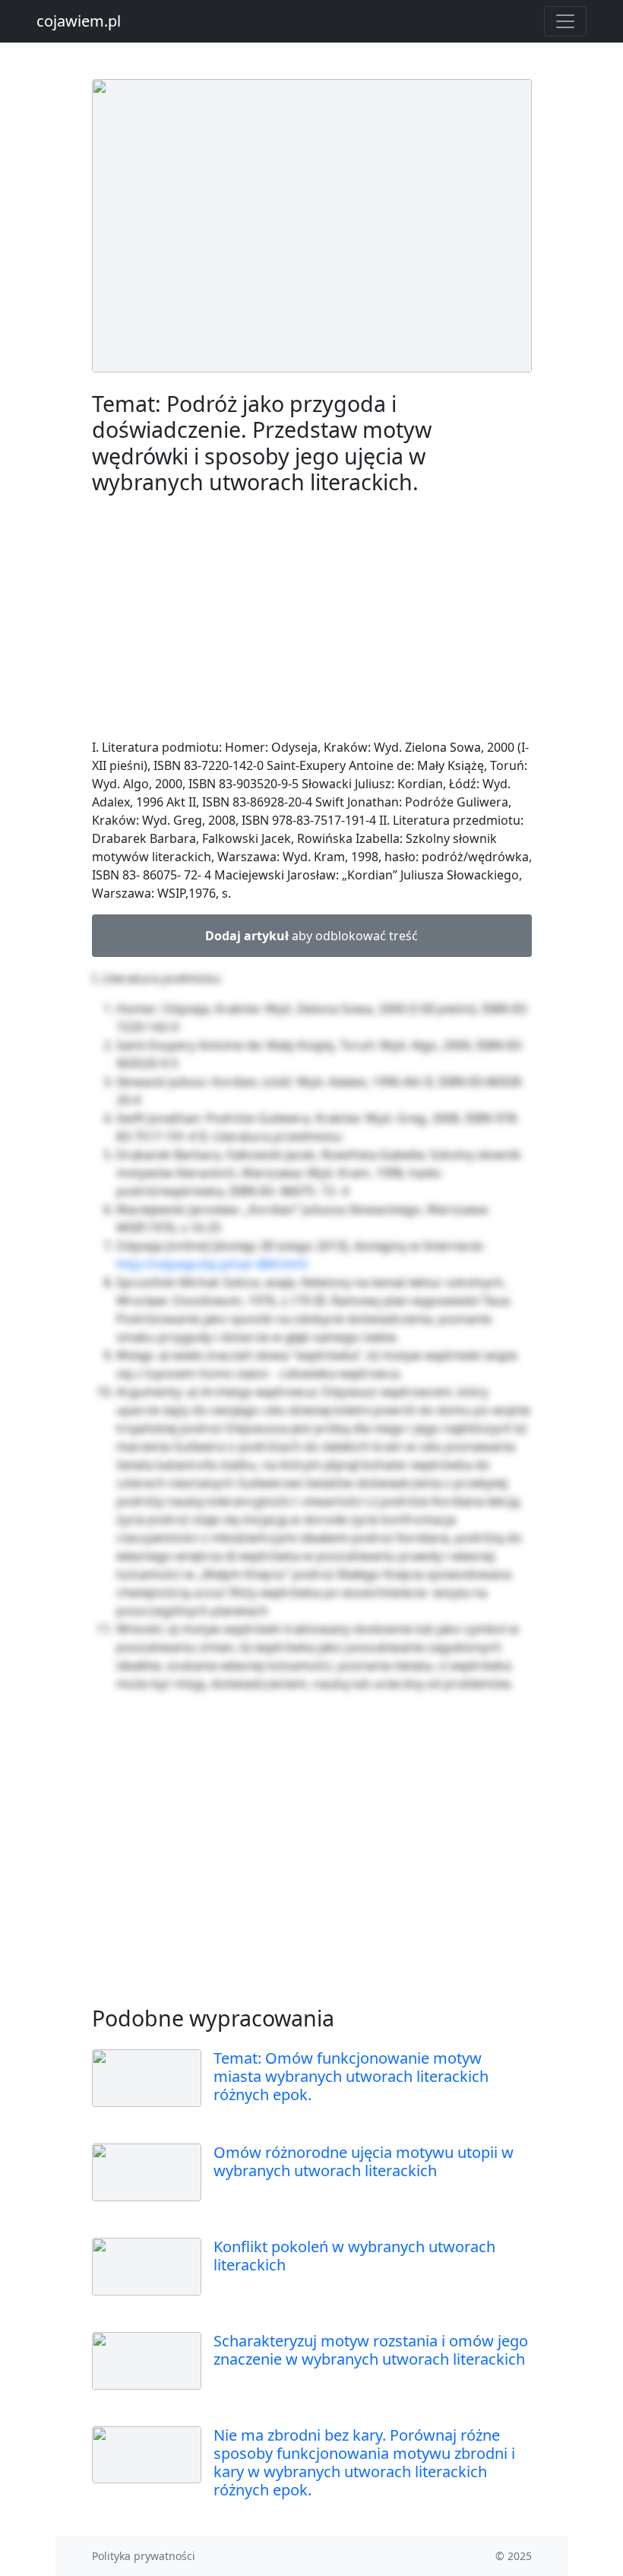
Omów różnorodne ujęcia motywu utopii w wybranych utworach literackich (364, 2161)
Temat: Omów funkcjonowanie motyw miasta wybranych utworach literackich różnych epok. (351, 2076)
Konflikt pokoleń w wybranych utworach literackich (354, 2256)
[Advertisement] (312, 619)
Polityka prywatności (144, 2556)
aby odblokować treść (311, 936)
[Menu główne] (565, 21)
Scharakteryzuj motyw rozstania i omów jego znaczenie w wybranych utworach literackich (371, 2350)
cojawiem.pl (79, 21)
